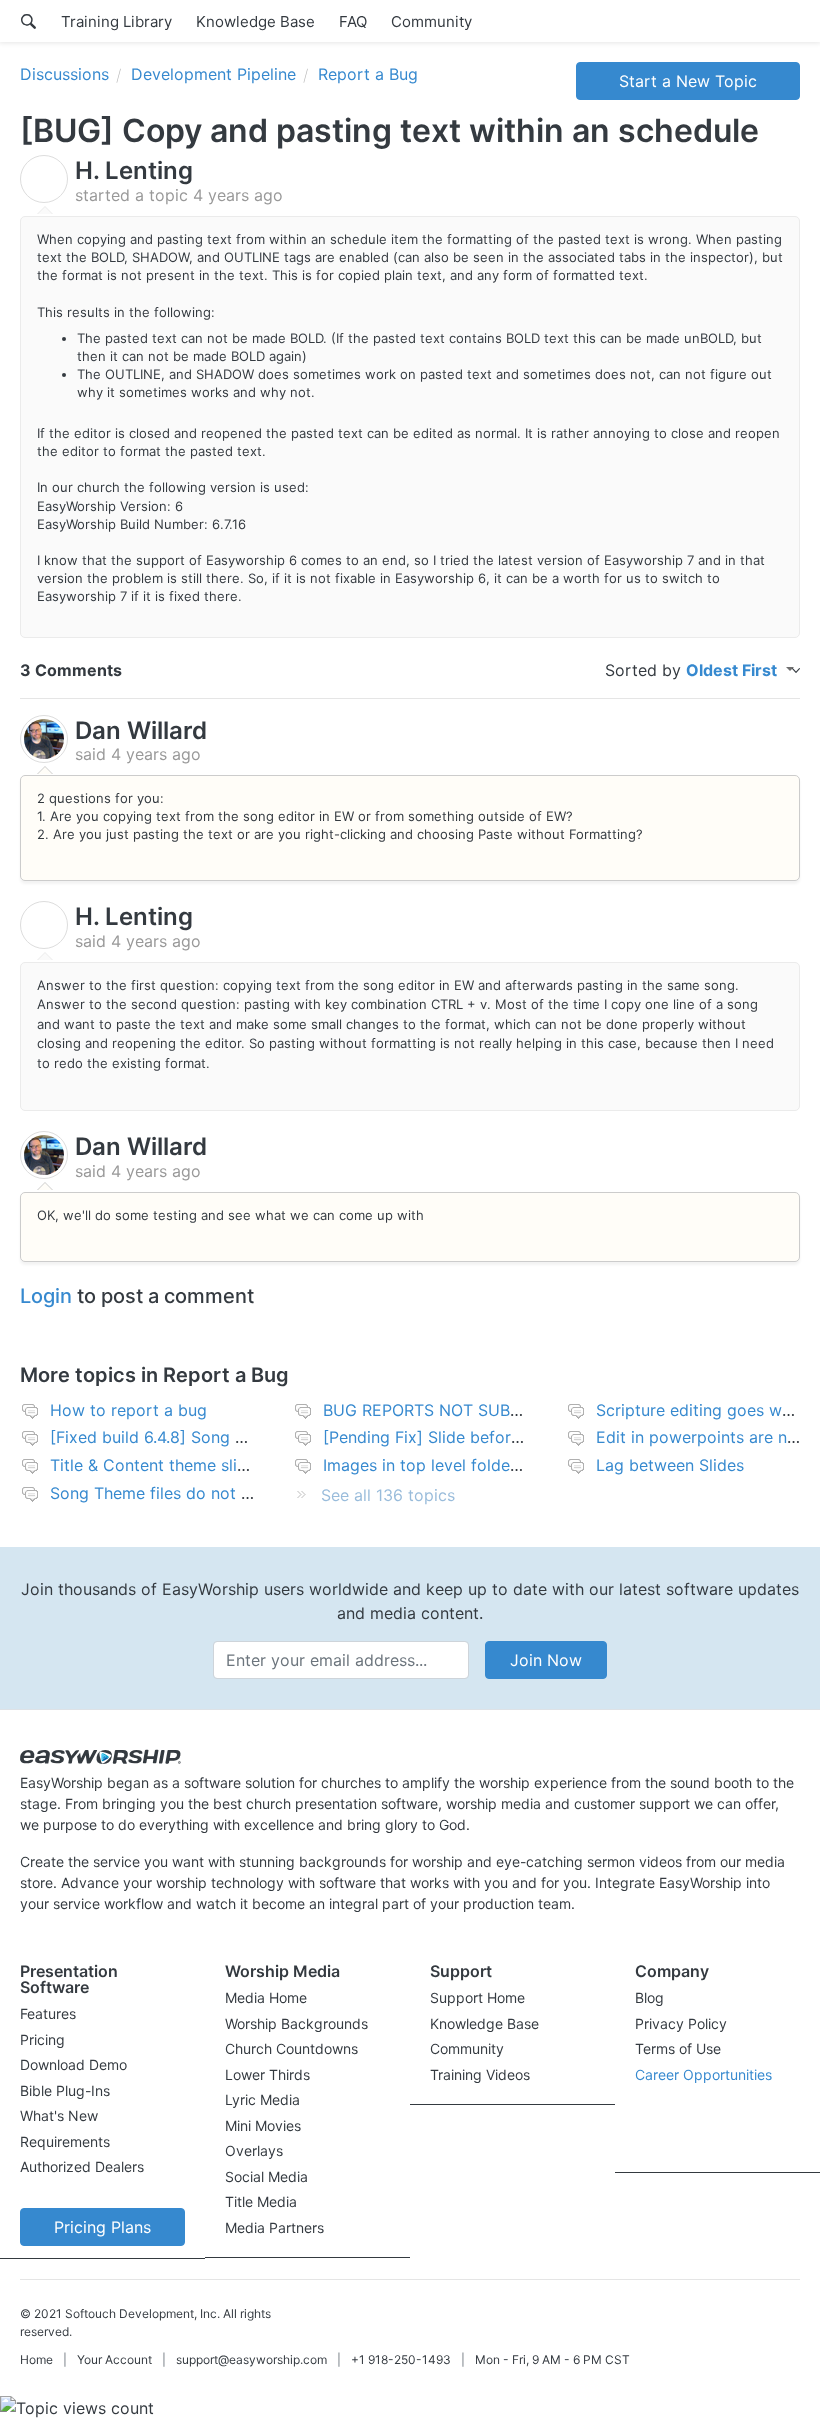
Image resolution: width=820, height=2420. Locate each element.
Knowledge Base (255, 21)
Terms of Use (678, 2048)
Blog (649, 1997)
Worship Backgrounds (296, 2023)
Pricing (42, 2039)
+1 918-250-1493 (401, 2359)
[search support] (28, 21)
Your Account (114, 2359)
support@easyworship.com (251, 2359)
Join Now (546, 1660)
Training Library (116, 21)
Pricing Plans (102, 2227)
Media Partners (274, 2227)
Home (36, 2359)
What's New (59, 2115)
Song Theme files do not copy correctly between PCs (253, 1493)
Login (46, 1296)
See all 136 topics (388, 1495)
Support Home (477, 1997)
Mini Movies (263, 2125)
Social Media (266, 2176)
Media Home (266, 1997)
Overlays (254, 2150)
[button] (102, 1984)
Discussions (64, 74)
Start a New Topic (688, 81)
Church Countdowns (291, 2048)
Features (48, 2013)
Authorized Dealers (82, 2166)
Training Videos (480, 2074)
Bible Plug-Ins (65, 2090)
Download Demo (73, 2064)
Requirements (65, 2141)
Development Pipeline (213, 74)
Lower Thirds (267, 2074)
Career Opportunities (703, 2074)
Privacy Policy (681, 2023)
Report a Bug (368, 74)
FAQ (353, 21)
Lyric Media (262, 2099)
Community (431, 21)
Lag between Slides (670, 1465)
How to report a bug (128, 1410)
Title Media (261, 2201)
